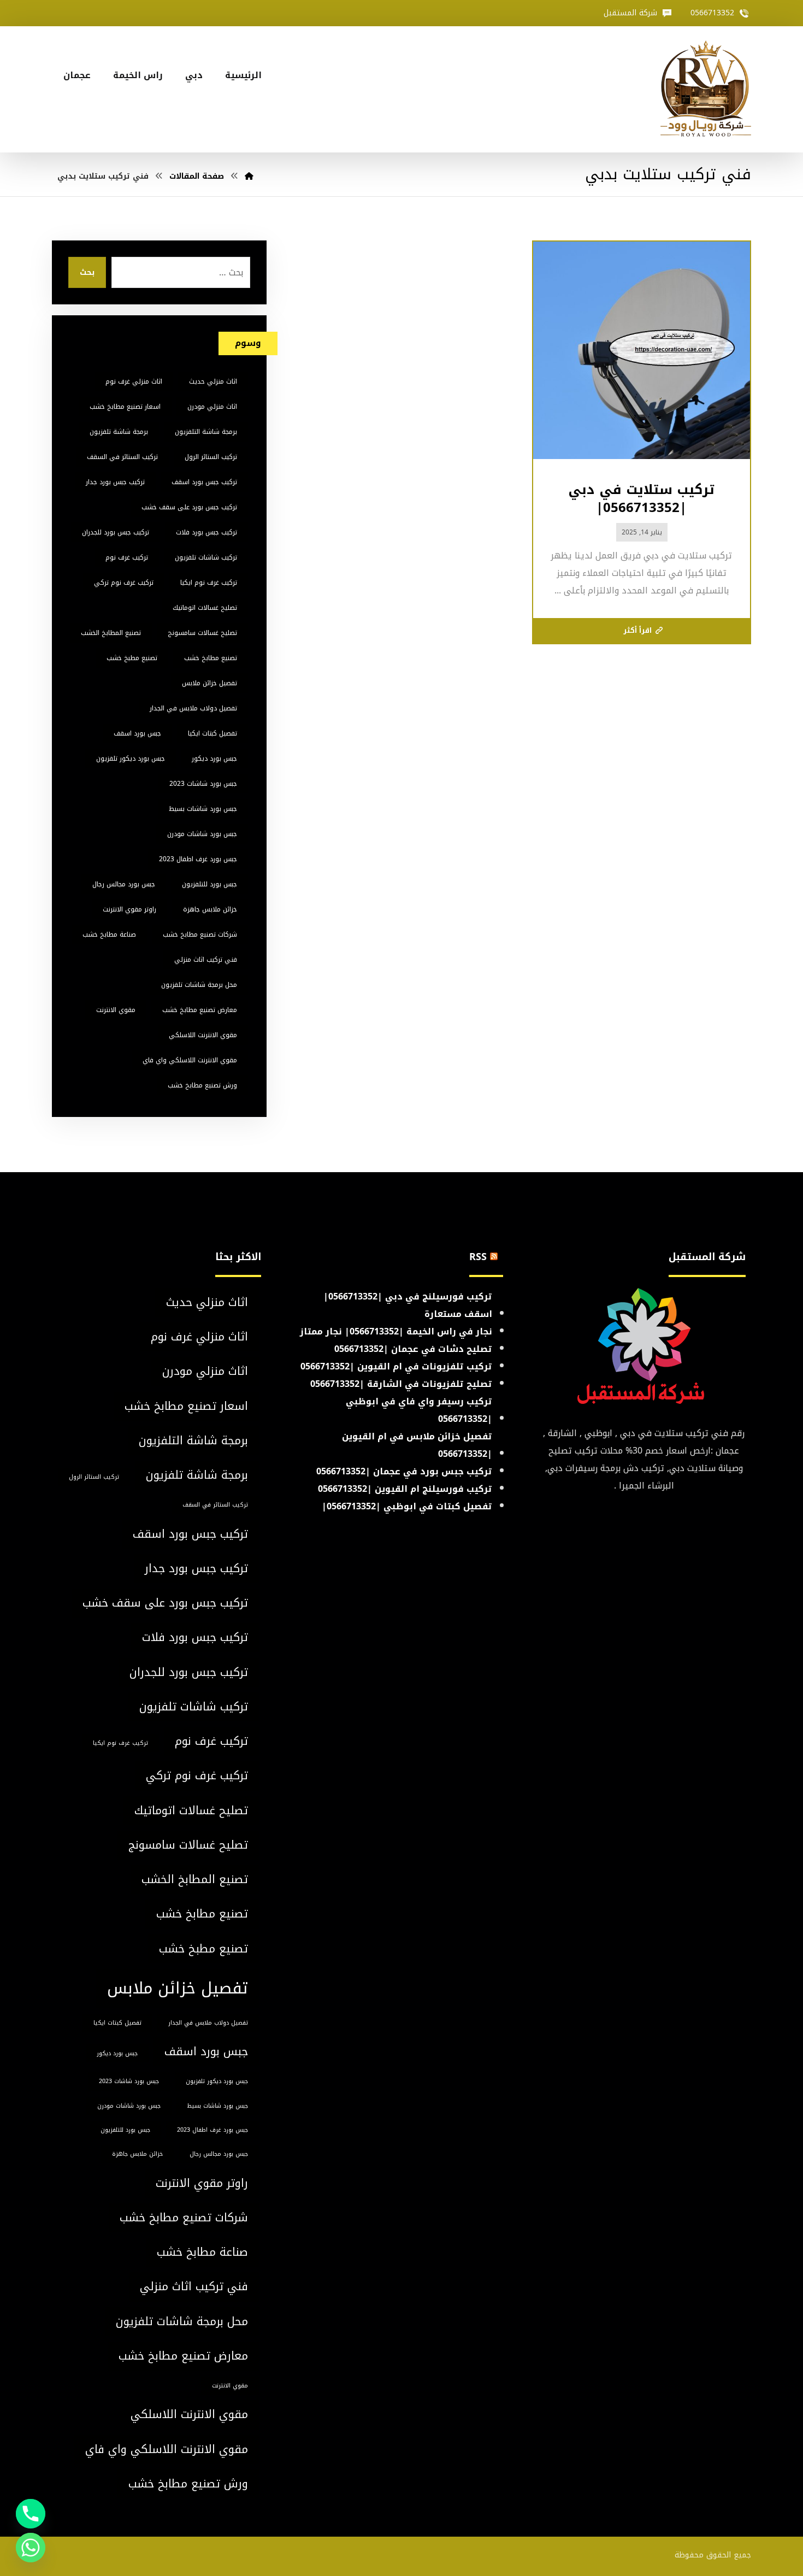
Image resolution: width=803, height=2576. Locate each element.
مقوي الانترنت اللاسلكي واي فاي (190, 1060)
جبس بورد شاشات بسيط (203, 809)
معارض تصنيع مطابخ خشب (200, 1010)
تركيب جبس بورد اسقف (204, 482)
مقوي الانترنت (116, 1010)
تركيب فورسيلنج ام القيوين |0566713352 (405, 1489)
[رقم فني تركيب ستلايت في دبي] (706, 89)
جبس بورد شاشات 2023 (203, 784)
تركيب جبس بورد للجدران (116, 532)
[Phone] (31, 2514)
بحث (87, 272)
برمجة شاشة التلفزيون (206, 432)
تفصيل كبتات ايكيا (212, 733)
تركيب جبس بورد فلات (206, 532)
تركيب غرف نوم (127, 557)
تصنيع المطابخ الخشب (111, 633)
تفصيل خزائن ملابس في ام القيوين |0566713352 (417, 1445)
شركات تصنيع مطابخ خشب (200, 934)
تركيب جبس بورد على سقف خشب (189, 507)
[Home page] (249, 176)
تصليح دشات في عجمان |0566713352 (413, 1349)
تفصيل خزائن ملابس (209, 683)
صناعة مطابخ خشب (109, 934)
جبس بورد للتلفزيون (209, 884)
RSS (478, 1257)
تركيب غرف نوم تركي (124, 583)
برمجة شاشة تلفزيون (119, 432)
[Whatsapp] (31, 2548)
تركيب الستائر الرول (211, 457)
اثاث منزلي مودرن (212, 407)
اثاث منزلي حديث (213, 381)
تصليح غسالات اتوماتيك (205, 608)
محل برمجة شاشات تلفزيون (199, 985)
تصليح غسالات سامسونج (202, 633)
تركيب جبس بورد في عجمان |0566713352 (404, 1471)
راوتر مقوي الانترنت (129, 909)
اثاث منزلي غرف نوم (134, 381)
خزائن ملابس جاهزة (210, 909)
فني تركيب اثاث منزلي (206, 960)
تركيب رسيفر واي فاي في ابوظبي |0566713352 (419, 1410)
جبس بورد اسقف (137, 733)
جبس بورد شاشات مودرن (202, 834)
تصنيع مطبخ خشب (132, 658)
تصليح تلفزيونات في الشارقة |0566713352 (401, 1384)
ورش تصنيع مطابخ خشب (202, 1085)
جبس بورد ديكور (214, 758)
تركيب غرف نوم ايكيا (209, 583)
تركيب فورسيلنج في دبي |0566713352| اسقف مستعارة (408, 1305)
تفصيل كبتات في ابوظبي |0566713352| (407, 1506)
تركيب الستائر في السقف (122, 457)
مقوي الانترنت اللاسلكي (203, 1035)
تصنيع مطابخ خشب (211, 658)
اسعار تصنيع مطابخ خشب (125, 407)
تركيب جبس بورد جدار (115, 482)
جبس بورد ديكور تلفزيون (131, 758)
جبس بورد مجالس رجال (124, 884)
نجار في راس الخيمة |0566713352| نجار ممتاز (396, 1331)
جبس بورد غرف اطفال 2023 (198, 859)
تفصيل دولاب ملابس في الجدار (193, 708)
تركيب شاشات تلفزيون (206, 557)
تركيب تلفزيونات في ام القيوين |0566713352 (396, 1366)
